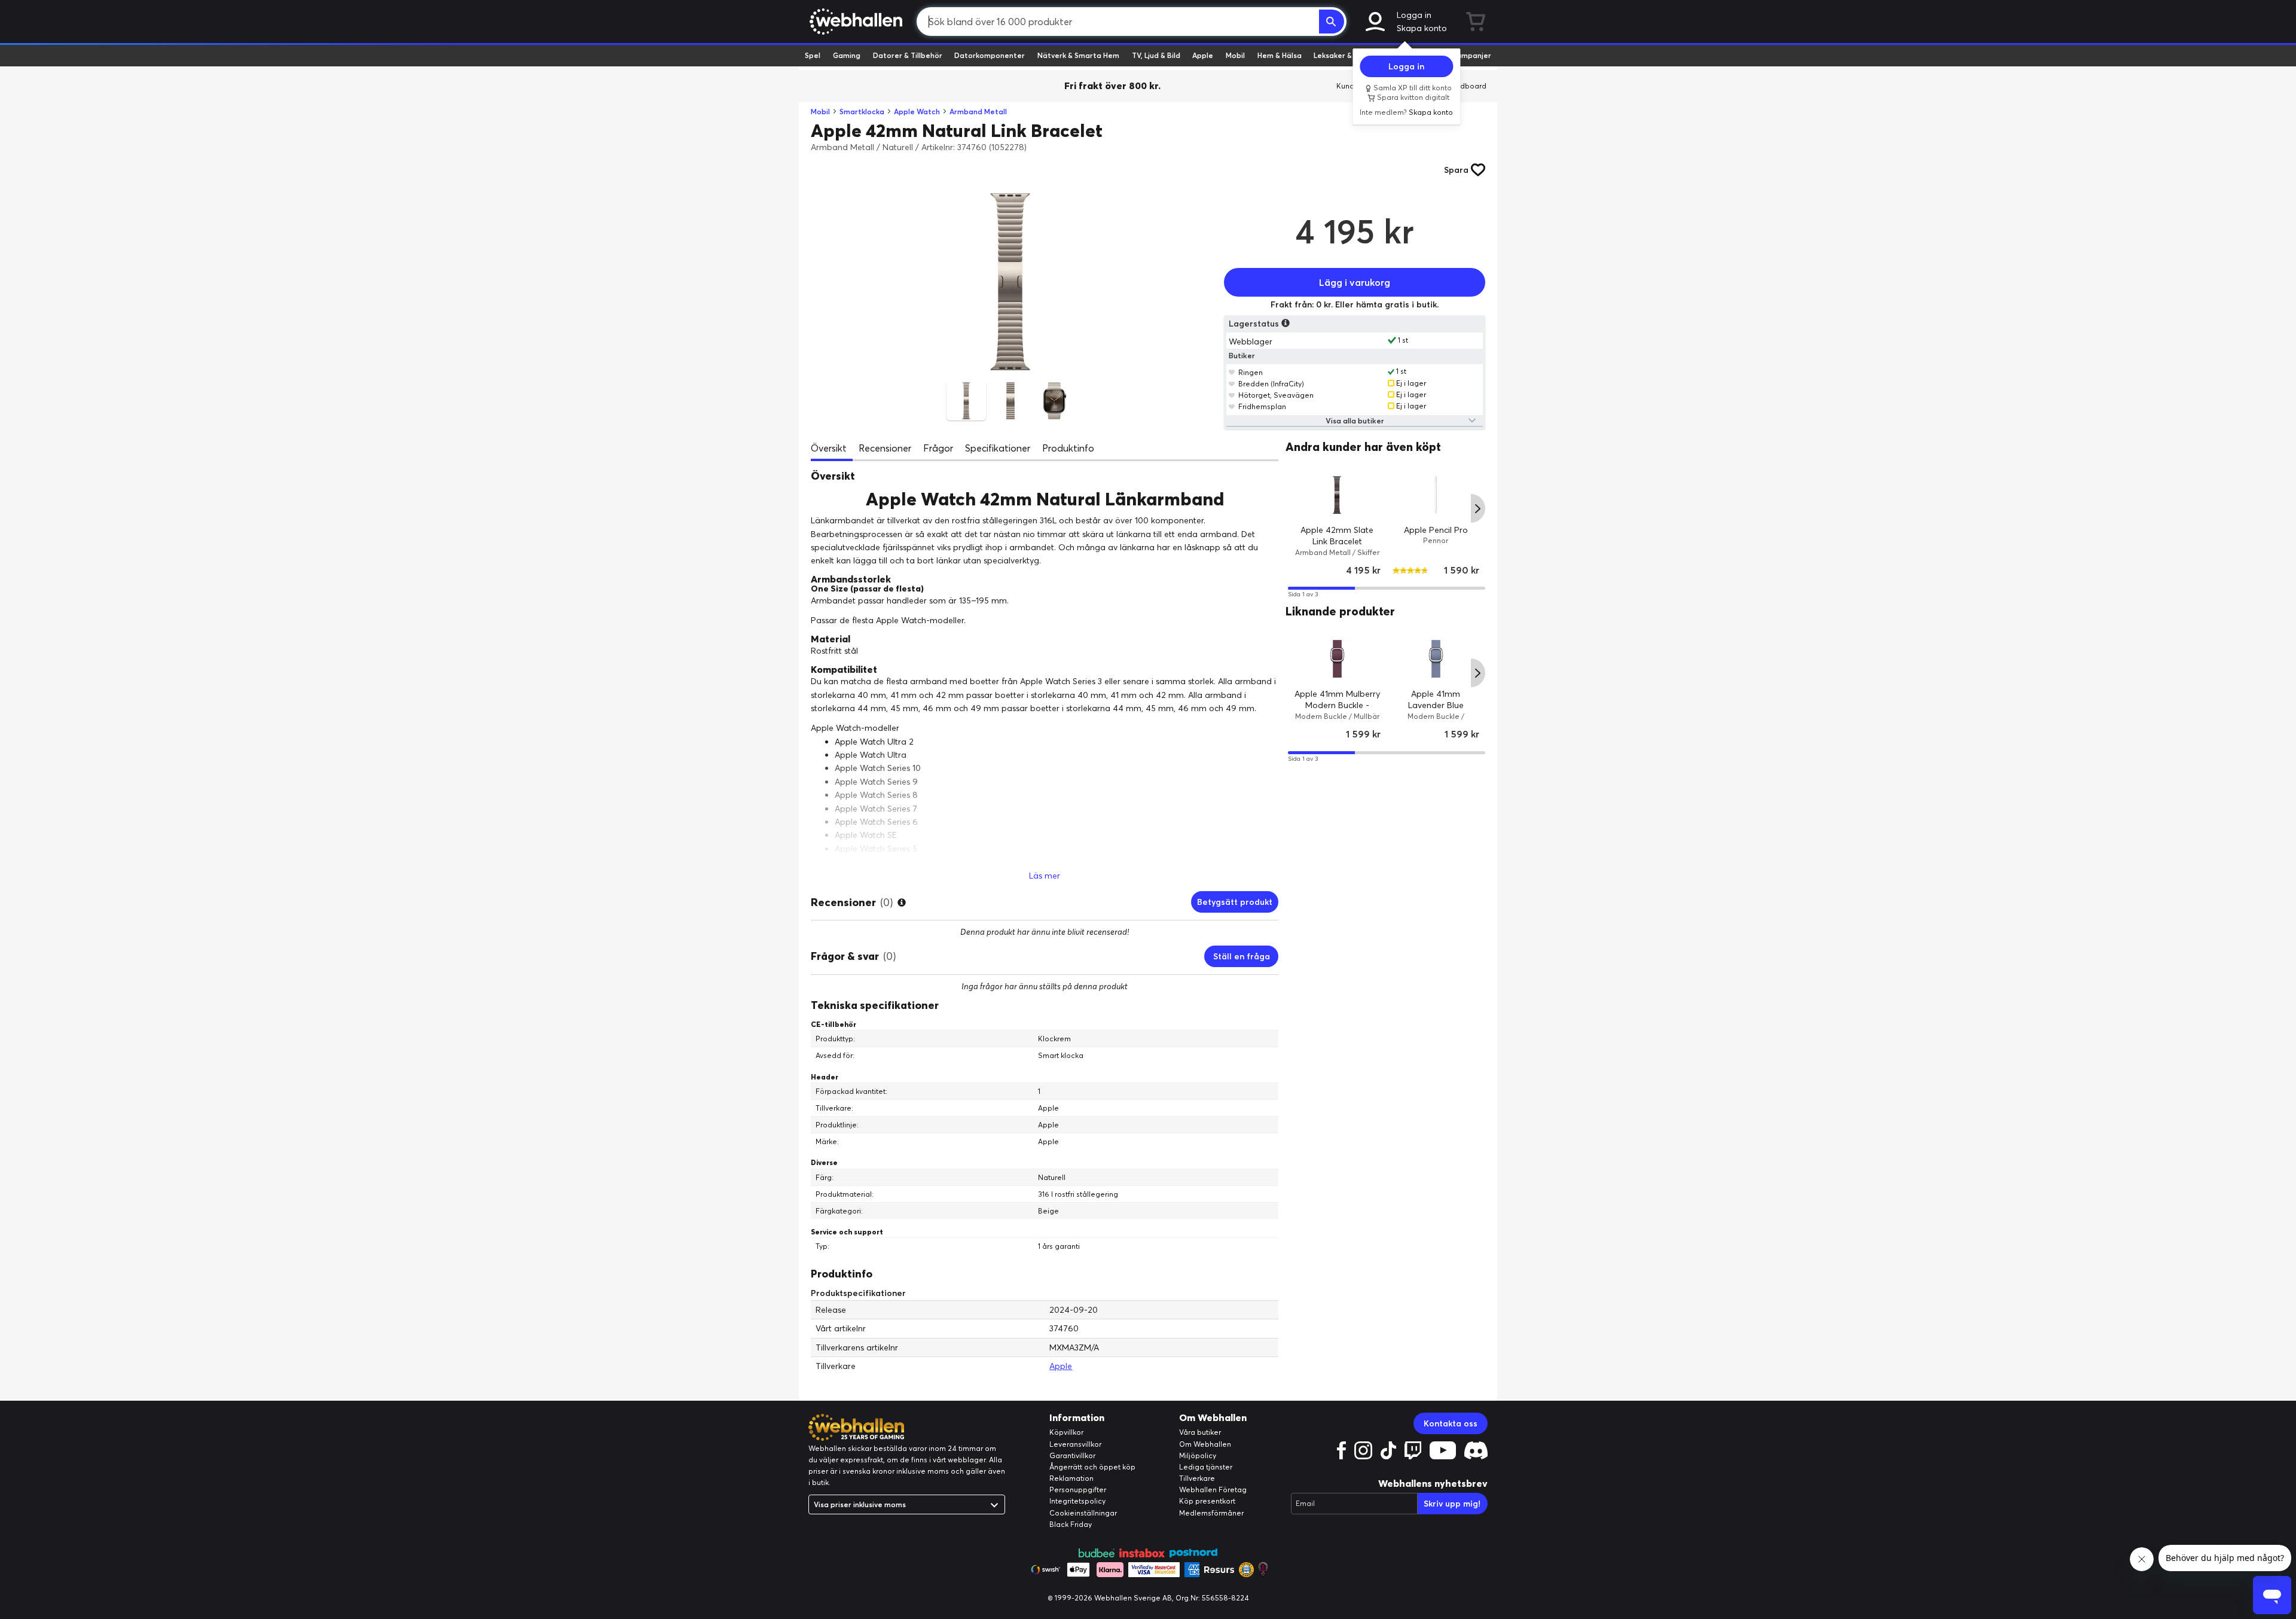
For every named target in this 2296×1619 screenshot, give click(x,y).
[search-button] (1332, 22)
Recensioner (885, 448)
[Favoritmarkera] (1232, 372)
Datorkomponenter (990, 55)
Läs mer (1045, 876)
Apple (1203, 55)
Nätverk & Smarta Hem (1078, 55)
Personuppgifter (1078, 1490)
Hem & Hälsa (1280, 55)
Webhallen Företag (1213, 1490)
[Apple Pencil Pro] (1436, 494)
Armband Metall (978, 112)
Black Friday (1071, 1524)
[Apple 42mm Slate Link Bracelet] (1337, 494)
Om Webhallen (1205, 1444)
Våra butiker (1200, 1432)
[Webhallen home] (854, 22)
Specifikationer (998, 448)
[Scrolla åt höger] (1478, 508)
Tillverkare (1197, 1478)
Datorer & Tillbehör (908, 55)
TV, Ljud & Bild (1156, 55)
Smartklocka (862, 112)
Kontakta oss (1451, 1423)
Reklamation (1071, 1478)
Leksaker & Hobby (1345, 55)
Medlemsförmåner (1211, 1513)
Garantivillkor (1072, 1455)
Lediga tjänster (1206, 1467)
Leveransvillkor (1075, 1444)
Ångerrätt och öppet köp (1092, 1467)
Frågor (938, 448)
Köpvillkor (1066, 1432)
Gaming (847, 55)
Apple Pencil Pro (1436, 529)
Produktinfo (1068, 448)
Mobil (1235, 55)
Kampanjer (1471, 55)
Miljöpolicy (1198, 1455)
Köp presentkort (1207, 1501)
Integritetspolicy (1077, 1501)
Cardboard (1467, 86)
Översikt (829, 448)
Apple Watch (917, 112)
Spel (813, 55)
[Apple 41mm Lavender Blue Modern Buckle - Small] (1436, 659)
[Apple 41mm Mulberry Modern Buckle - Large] (1337, 659)
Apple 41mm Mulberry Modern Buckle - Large (1337, 705)
